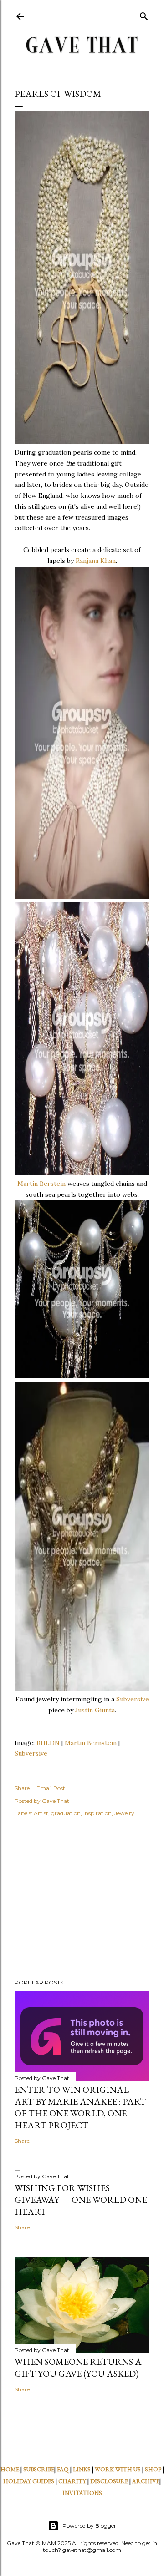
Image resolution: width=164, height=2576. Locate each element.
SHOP (153, 2469)
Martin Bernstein (91, 1743)
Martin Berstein (41, 1184)
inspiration (97, 1813)
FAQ (63, 2469)
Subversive (133, 1699)
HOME (10, 2469)
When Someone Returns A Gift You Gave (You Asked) (78, 2368)
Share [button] (22, 1788)
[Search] (144, 14)
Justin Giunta (95, 1710)
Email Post (51, 1788)
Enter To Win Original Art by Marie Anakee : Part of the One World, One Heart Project (80, 2107)
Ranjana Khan (96, 561)
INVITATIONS (82, 2493)
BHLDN (48, 1743)
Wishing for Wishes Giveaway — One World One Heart (81, 2200)
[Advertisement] (82, 1899)
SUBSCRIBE (39, 2469)
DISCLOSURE (109, 2481)
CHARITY (72, 2481)
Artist (41, 1813)
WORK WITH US (118, 2469)
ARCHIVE (146, 2481)
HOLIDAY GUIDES (29, 2481)
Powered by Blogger (89, 2526)
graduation (66, 1813)
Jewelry (124, 1813)
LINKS (82, 2469)
